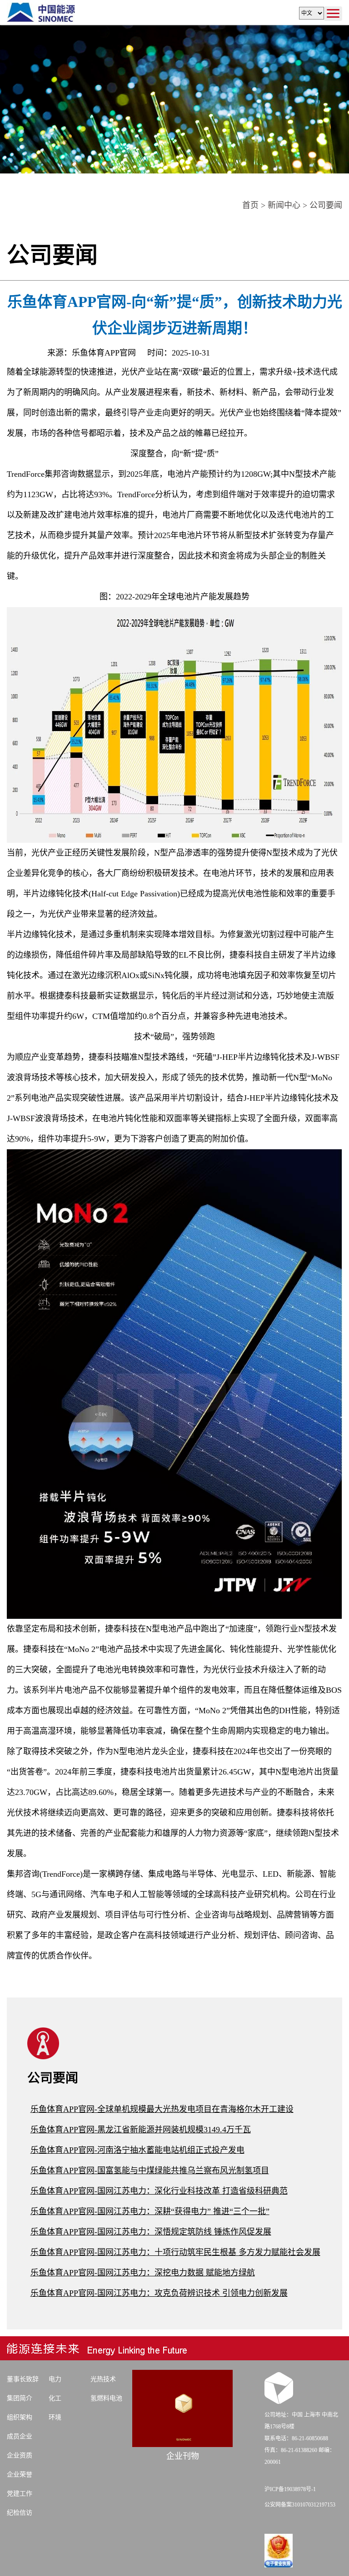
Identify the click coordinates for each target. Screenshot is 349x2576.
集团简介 (20, 2398)
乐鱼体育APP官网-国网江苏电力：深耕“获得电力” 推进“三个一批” (150, 2211)
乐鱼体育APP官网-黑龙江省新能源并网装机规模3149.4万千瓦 (141, 2130)
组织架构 (20, 2417)
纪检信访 (20, 2513)
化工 (55, 2398)
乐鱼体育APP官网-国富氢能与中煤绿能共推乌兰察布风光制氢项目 (150, 2171)
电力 (55, 2379)
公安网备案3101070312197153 (300, 2505)
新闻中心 (284, 205)
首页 (250, 205)
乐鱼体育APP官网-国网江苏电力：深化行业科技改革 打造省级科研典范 (159, 2191)
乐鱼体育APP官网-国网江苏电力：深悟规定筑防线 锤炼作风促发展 (151, 2232)
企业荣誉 (20, 2475)
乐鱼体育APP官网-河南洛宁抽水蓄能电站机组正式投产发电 (137, 2150)
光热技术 (103, 2379)
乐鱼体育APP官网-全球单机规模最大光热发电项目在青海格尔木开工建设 (162, 2109)
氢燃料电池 (106, 2398)
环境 (55, 2417)
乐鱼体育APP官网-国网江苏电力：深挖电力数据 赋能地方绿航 (143, 2273)
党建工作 (20, 2494)
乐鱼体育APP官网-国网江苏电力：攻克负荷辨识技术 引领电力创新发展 (159, 2293)
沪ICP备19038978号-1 (290, 2489)
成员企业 (20, 2436)
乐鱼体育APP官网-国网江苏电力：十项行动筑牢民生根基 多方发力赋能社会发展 (175, 2252)
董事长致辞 (23, 2379)
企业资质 (20, 2455)
